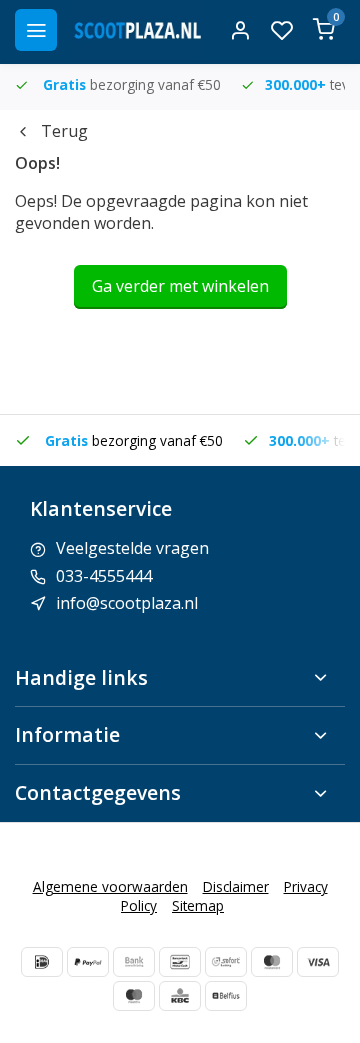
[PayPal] (88, 962)
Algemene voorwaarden (110, 886)
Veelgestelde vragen (132, 548)
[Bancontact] (180, 962)
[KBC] (180, 996)
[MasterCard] (272, 962)
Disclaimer (236, 886)
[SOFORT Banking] (226, 962)
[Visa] (318, 962)
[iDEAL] (42, 962)
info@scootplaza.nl (127, 603)
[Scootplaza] (138, 30)
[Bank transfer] (134, 962)
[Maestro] (134, 996)
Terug (64, 131)
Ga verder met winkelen (180, 286)
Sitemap (198, 905)
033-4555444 (104, 576)
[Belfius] (226, 996)
